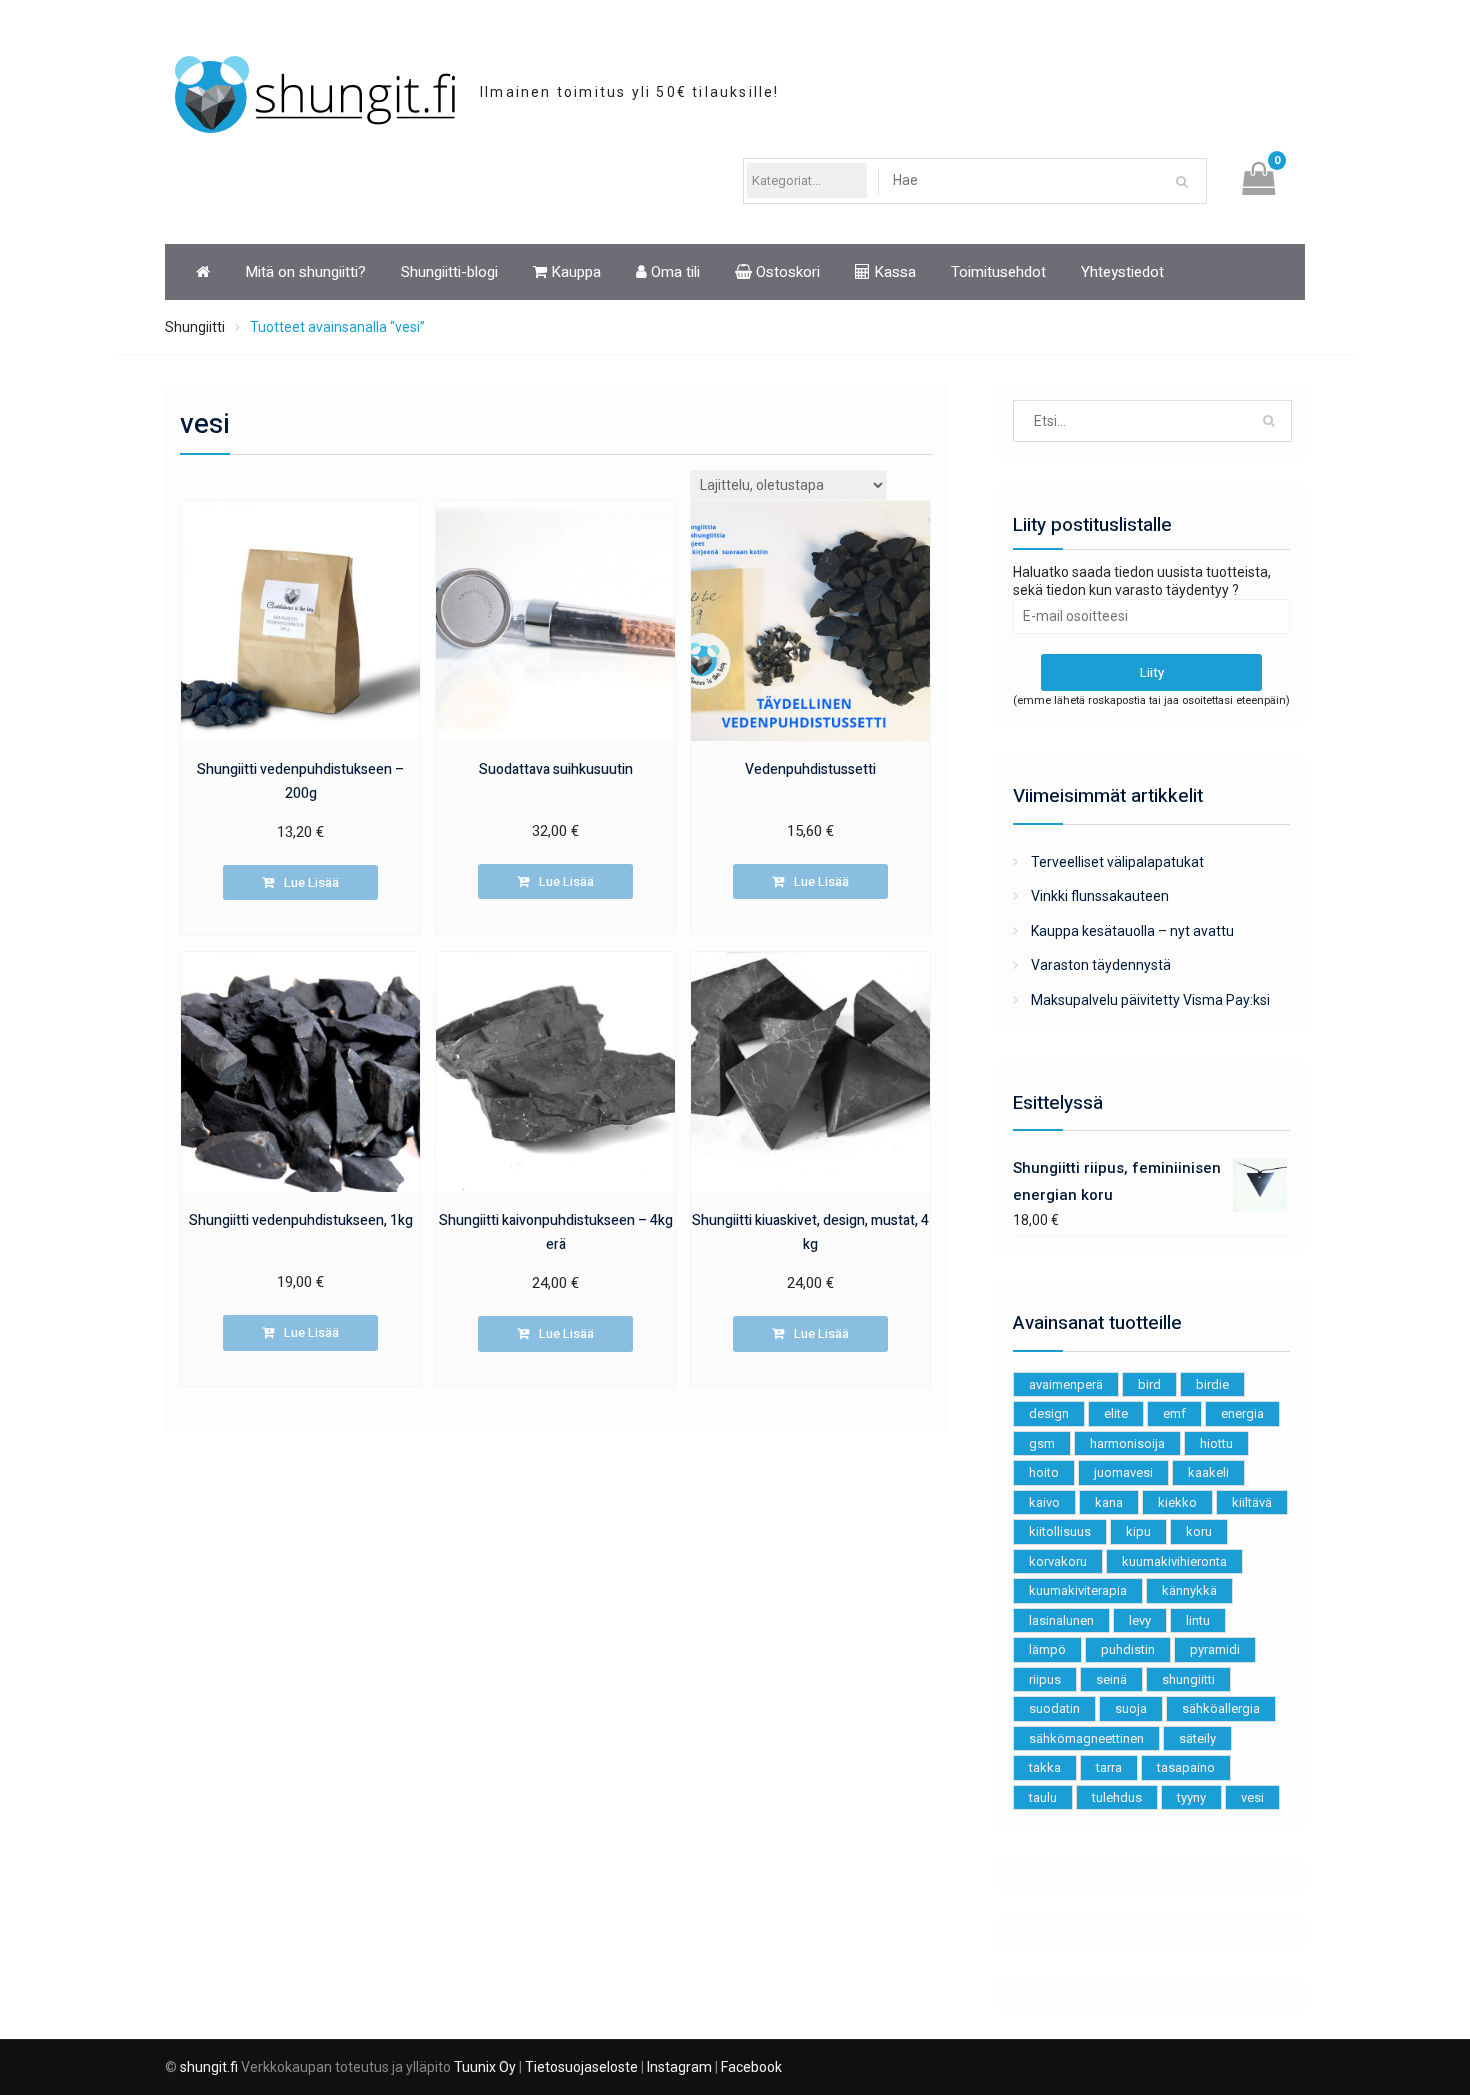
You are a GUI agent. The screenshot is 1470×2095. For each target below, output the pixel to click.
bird (1149, 1384)
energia (1242, 1413)
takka (1045, 1767)
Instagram (679, 2067)
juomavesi (1123, 1472)
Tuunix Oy (485, 2067)
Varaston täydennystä (1101, 965)
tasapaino (1186, 1767)
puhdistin (1128, 1649)
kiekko (1177, 1502)
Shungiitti (195, 327)
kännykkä (1189, 1590)
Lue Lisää (311, 882)
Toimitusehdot (998, 272)
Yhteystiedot (1122, 272)
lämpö (1047, 1649)
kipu (1138, 1531)
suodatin (1054, 1708)
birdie (1212, 1384)
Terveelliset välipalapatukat (1117, 862)
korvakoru (1058, 1561)
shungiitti (1188, 1679)
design (1049, 1413)
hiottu (1216, 1443)
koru (1199, 1531)
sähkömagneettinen (1086, 1738)
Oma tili (673, 272)
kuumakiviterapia (1078, 1590)
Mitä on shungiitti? (305, 272)
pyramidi (1215, 1649)
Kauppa (574, 272)
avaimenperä (1066, 1384)
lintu (1198, 1620)
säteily (1197, 1738)
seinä (1111, 1679)
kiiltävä (1252, 1502)
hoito (1044, 1472)
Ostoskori (786, 272)
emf (1174, 1413)
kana (1109, 1502)
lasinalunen (1061, 1620)
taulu (1043, 1797)
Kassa (893, 272)
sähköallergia (1221, 1708)
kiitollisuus (1060, 1531)
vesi (1252, 1797)
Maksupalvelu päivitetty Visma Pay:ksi (1150, 1000)
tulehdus (1117, 1797)
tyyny (1191, 1797)
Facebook (751, 2067)
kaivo (1044, 1502)
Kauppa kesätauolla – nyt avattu (1132, 931)
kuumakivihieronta (1174, 1561)
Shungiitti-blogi (449, 272)
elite (1116, 1413)
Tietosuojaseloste (581, 2067)
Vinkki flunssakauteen (1100, 896)
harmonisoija (1127, 1443)
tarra (1109, 1767)
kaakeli (1208, 1472)
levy (1140, 1620)
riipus (1045, 1679)
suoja (1131, 1708)
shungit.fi (209, 2067)
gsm (1042, 1443)
